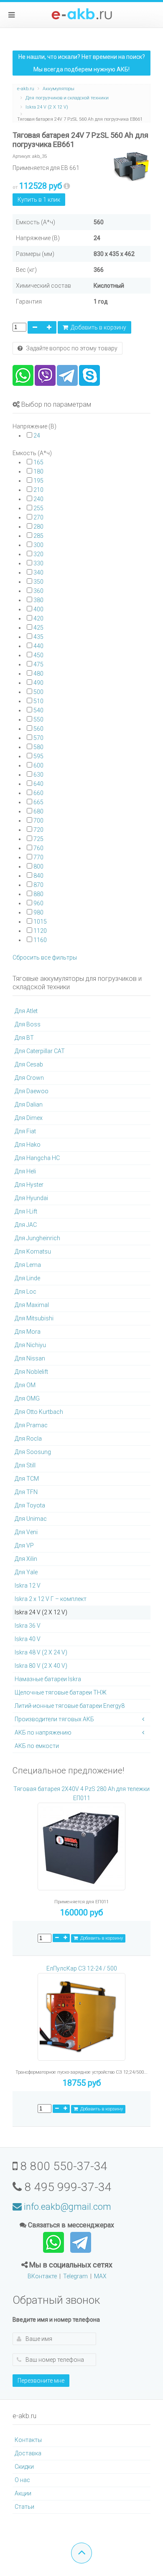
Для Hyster (29, 1185)
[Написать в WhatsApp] (54, 2242)
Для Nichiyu (30, 1345)
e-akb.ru (26, 89)
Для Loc (25, 1292)
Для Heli (25, 1171)
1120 (40, 931)
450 (38, 655)
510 (38, 701)
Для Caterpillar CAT (40, 1051)
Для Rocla (28, 1439)
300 (38, 545)
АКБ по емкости (37, 1746)
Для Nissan (30, 1358)
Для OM (25, 1385)
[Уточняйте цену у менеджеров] (67, 186)
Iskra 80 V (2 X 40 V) (41, 1666)
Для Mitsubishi (34, 1318)
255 (38, 508)
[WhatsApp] (23, 375)
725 (38, 839)
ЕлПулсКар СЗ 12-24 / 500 (82, 1968)
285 (38, 536)
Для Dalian (29, 1104)
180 (38, 471)
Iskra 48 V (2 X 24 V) (41, 1652)
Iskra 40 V (28, 1639)
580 (38, 747)
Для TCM (27, 1479)
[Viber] (45, 375)
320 (38, 554)
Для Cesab (29, 1064)
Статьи (24, 2507)
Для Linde (27, 1278)
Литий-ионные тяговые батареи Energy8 (70, 1706)
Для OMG (27, 1398)
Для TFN (26, 1492)
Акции (23, 2493)
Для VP (24, 1545)
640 (38, 784)
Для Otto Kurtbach (39, 1412)
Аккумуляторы (59, 89)
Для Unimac (31, 1519)
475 (38, 664)
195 (38, 481)
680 (38, 811)
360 (38, 591)
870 (38, 885)
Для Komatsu (33, 1251)
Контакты (28, 2440)
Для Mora (28, 1332)
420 (38, 618)
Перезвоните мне (41, 2381)
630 (38, 775)
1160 (40, 940)
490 (38, 683)
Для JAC (26, 1225)
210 (38, 490)
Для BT (24, 1038)
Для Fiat (25, 1131)
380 (38, 600)
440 (38, 646)
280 (38, 527)
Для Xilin (26, 1559)
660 (38, 793)
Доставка (28, 2453)
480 (38, 674)
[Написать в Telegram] (81, 2242)
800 (38, 866)
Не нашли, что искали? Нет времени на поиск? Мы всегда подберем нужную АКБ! (82, 63)
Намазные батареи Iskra (48, 1679)
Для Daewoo (32, 1091)
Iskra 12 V (28, 1586)
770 (38, 857)
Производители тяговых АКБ (54, 1719)
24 (37, 436)
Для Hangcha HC (37, 1158)
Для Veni (26, 1532)
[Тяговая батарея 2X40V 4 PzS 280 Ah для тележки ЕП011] (81, 1850)
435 (38, 637)
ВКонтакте (42, 2276)
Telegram (75, 2276)
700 (38, 821)
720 (38, 830)
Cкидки (24, 2467)
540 (38, 710)
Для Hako (28, 1145)
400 (38, 609)
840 (38, 876)
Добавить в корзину (97, 327)
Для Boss (28, 1024)
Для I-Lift (26, 1211)
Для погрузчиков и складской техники (67, 98)
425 (38, 628)
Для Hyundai (31, 1198)
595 (38, 756)
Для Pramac (31, 1425)
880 (38, 894)
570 (38, 738)
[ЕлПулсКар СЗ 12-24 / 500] (81, 2021)
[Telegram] (67, 375)
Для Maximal (32, 1305)
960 (38, 903)
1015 (40, 922)
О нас (22, 2480)
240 (38, 499)
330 (38, 563)
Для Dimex (29, 1118)
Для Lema (28, 1265)
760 (38, 848)
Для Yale (26, 1572)
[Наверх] (81, 2553)
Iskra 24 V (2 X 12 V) (47, 107)
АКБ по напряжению (43, 1733)
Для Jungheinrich (37, 1238)
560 (38, 729)
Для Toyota (30, 1505)
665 (38, 802)
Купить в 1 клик (39, 200)
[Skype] (89, 375)
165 (38, 462)
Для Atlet (26, 1011)
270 (38, 517)
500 (38, 692)
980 (38, 912)
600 (38, 765)
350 (38, 582)
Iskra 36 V (28, 1626)
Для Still (25, 1465)
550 (38, 719)
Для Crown (29, 1078)
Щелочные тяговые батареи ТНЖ (61, 1692)
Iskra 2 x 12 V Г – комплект (51, 1599)
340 (38, 572)
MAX (100, 2276)
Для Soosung (33, 1452)
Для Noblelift (31, 1372)
